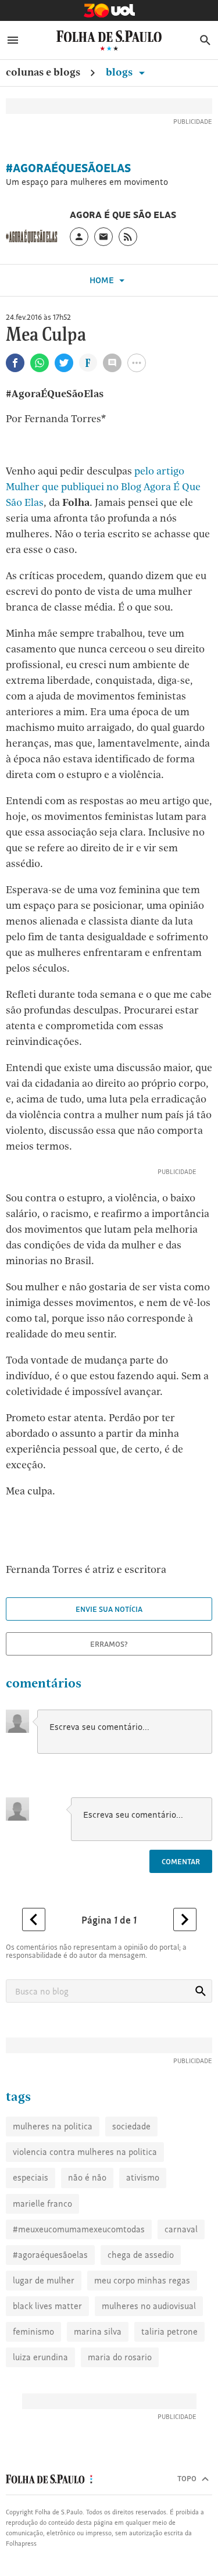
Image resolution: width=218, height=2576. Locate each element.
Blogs (120, 72)
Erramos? (109, 1644)
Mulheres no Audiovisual (149, 2306)
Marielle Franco (42, 2204)
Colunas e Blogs (43, 72)
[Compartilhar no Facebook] (15, 363)
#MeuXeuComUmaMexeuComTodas (79, 2229)
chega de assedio (141, 2255)
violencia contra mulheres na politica (85, 2152)
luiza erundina (40, 2357)
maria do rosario (120, 2357)
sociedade (131, 2126)
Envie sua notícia (109, 1609)
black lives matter (47, 2306)
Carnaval (181, 2229)
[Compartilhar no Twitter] (64, 363)
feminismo (33, 2331)
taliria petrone (169, 2331)
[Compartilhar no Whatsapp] (40, 363)
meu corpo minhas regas (142, 2280)
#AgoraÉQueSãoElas (68, 168)
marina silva (98, 2331)
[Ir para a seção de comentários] (112, 363)
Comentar (181, 1861)
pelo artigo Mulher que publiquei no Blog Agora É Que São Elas (103, 486)
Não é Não (87, 2177)
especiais (31, 2177)
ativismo (143, 2177)
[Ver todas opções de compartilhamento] (88, 364)
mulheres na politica (53, 2126)
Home (103, 280)
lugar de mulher (44, 2280)
